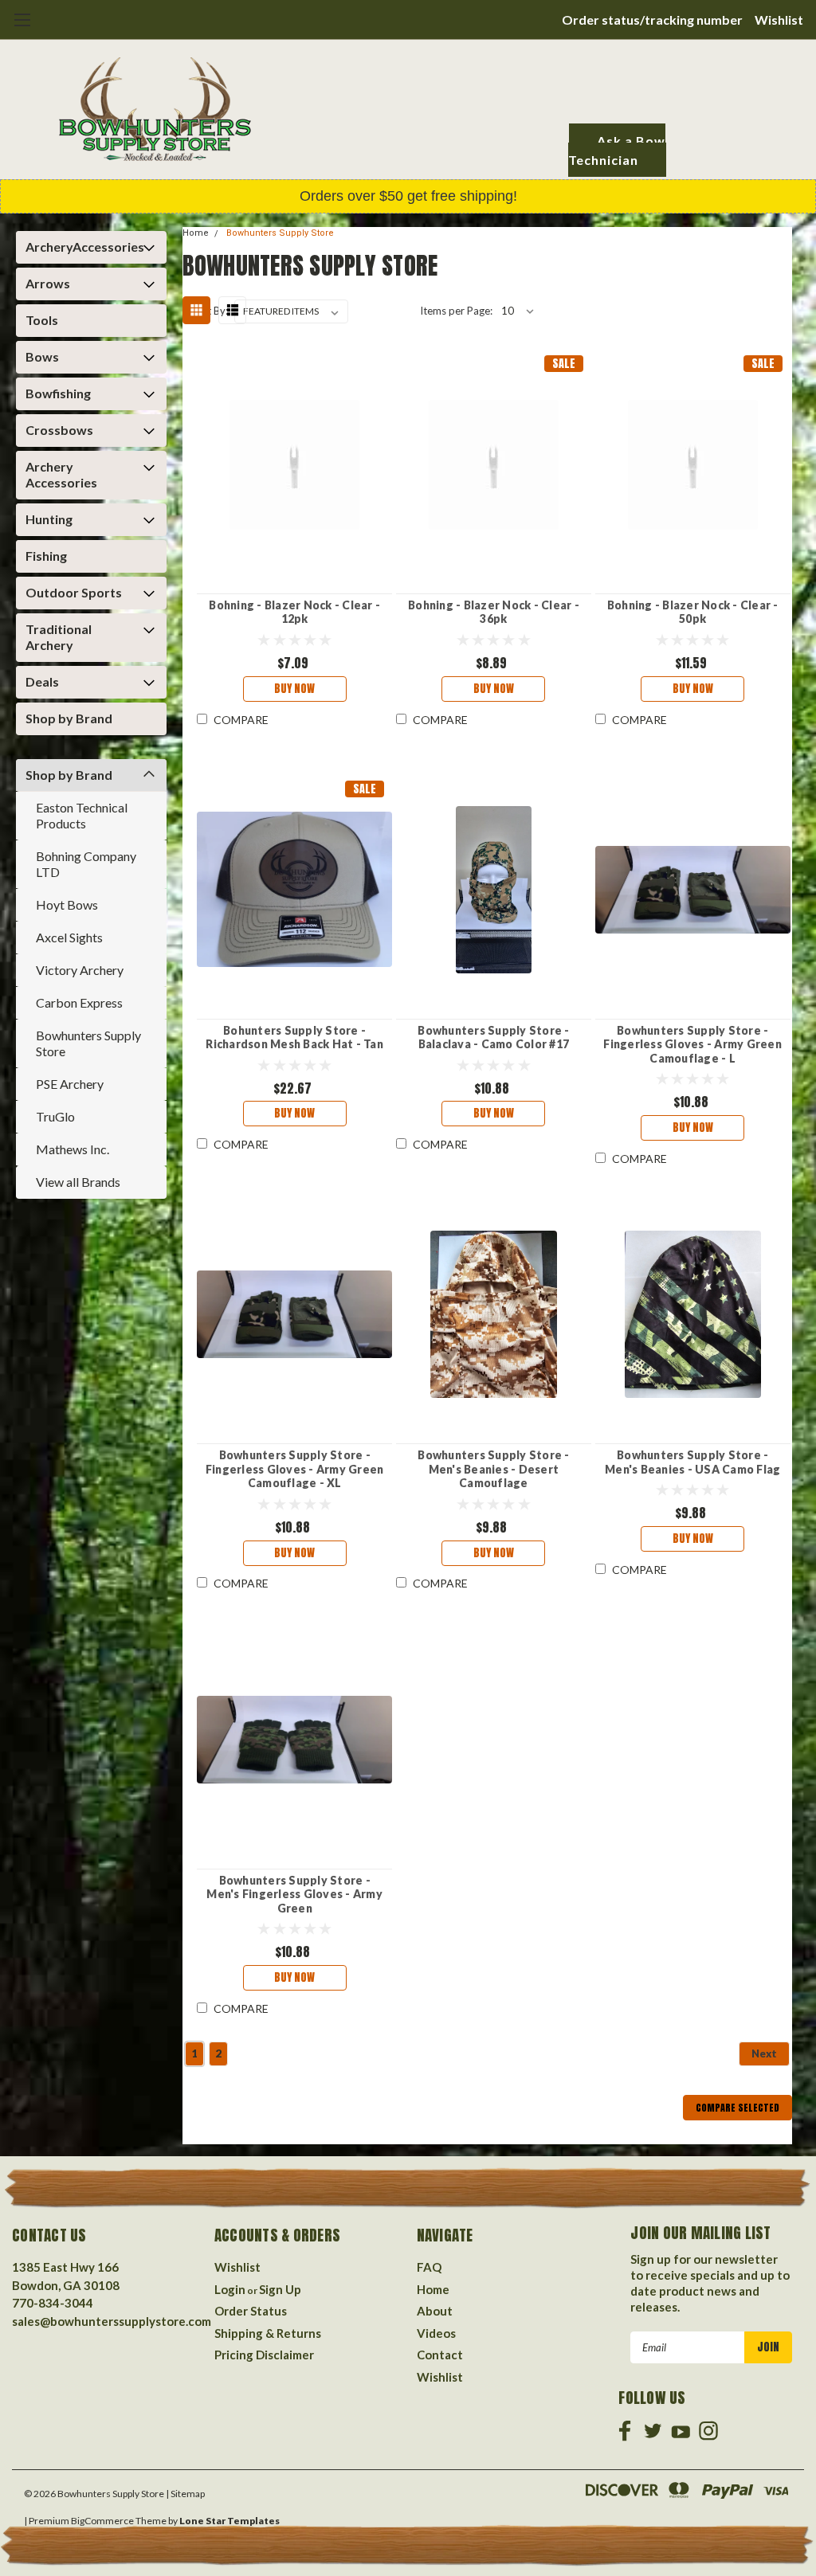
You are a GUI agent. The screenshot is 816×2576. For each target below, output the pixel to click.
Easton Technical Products (82, 815)
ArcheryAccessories (85, 247)
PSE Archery (70, 1084)
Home (196, 233)
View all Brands (78, 1182)
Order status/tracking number (652, 20)
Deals (42, 681)
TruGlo (55, 1116)
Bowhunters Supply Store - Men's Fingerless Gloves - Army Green (294, 1894)
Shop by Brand (69, 718)
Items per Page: (456, 311)
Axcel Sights (69, 937)
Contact (440, 2355)
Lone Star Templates (229, 2521)
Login (230, 2289)
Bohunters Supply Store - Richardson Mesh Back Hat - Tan (294, 1037)
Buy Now (294, 689)
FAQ (429, 2267)
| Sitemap (185, 2494)
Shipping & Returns (268, 2333)
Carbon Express (79, 1002)
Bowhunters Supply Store (88, 1043)
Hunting (49, 519)
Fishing (46, 556)
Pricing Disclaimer (264, 2355)
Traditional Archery (59, 637)
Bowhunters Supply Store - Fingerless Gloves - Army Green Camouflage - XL (295, 1469)
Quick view (295, 465)
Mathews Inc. (73, 1149)
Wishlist (779, 20)
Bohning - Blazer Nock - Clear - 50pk (693, 612)
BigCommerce (102, 2521)
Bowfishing (58, 393)
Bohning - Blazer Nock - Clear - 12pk (294, 612)
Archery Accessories (61, 474)
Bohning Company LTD (86, 864)
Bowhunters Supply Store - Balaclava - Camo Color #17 (493, 1037)
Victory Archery (80, 970)
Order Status (251, 2311)
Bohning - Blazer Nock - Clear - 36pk (494, 612)
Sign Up (280, 2289)
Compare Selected (738, 2108)
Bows (42, 356)
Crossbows (59, 430)
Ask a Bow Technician (617, 150)
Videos (436, 2333)
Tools (42, 320)
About (435, 2311)
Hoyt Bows (67, 904)
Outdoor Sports (74, 592)
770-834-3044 (53, 2303)
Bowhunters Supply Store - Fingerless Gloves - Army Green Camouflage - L (692, 1044)
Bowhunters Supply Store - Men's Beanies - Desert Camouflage (493, 1469)
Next (764, 2053)
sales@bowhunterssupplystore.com (112, 2321)
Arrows (48, 283)
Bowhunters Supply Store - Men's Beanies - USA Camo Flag (692, 1462)
